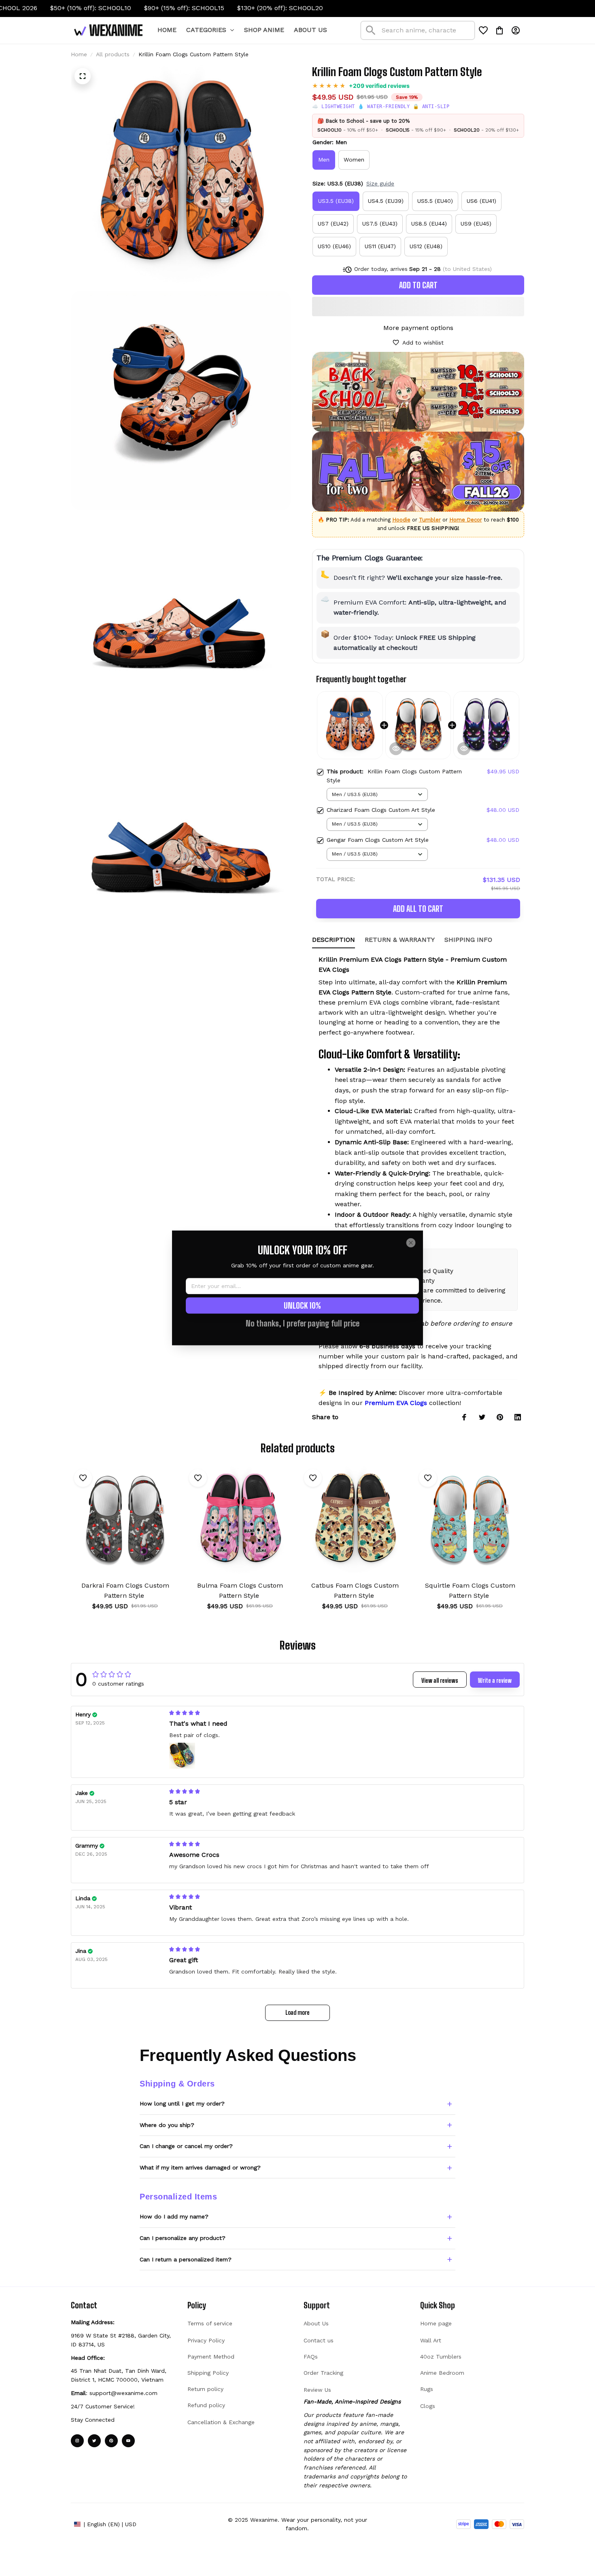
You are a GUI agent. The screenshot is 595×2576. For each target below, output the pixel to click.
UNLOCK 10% (302, 1306)
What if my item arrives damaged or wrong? (200, 2167)
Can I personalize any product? (183, 2238)
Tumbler (430, 520)
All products (113, 54)
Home (79, 54)
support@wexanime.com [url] (123, 2393)
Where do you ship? (167, 2125)
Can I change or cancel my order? (186, 2146)
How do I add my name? (174, 2216)
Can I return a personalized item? (186, 2259)
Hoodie (401, 520)
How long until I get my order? (182, 2103)
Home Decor (466, 520)
